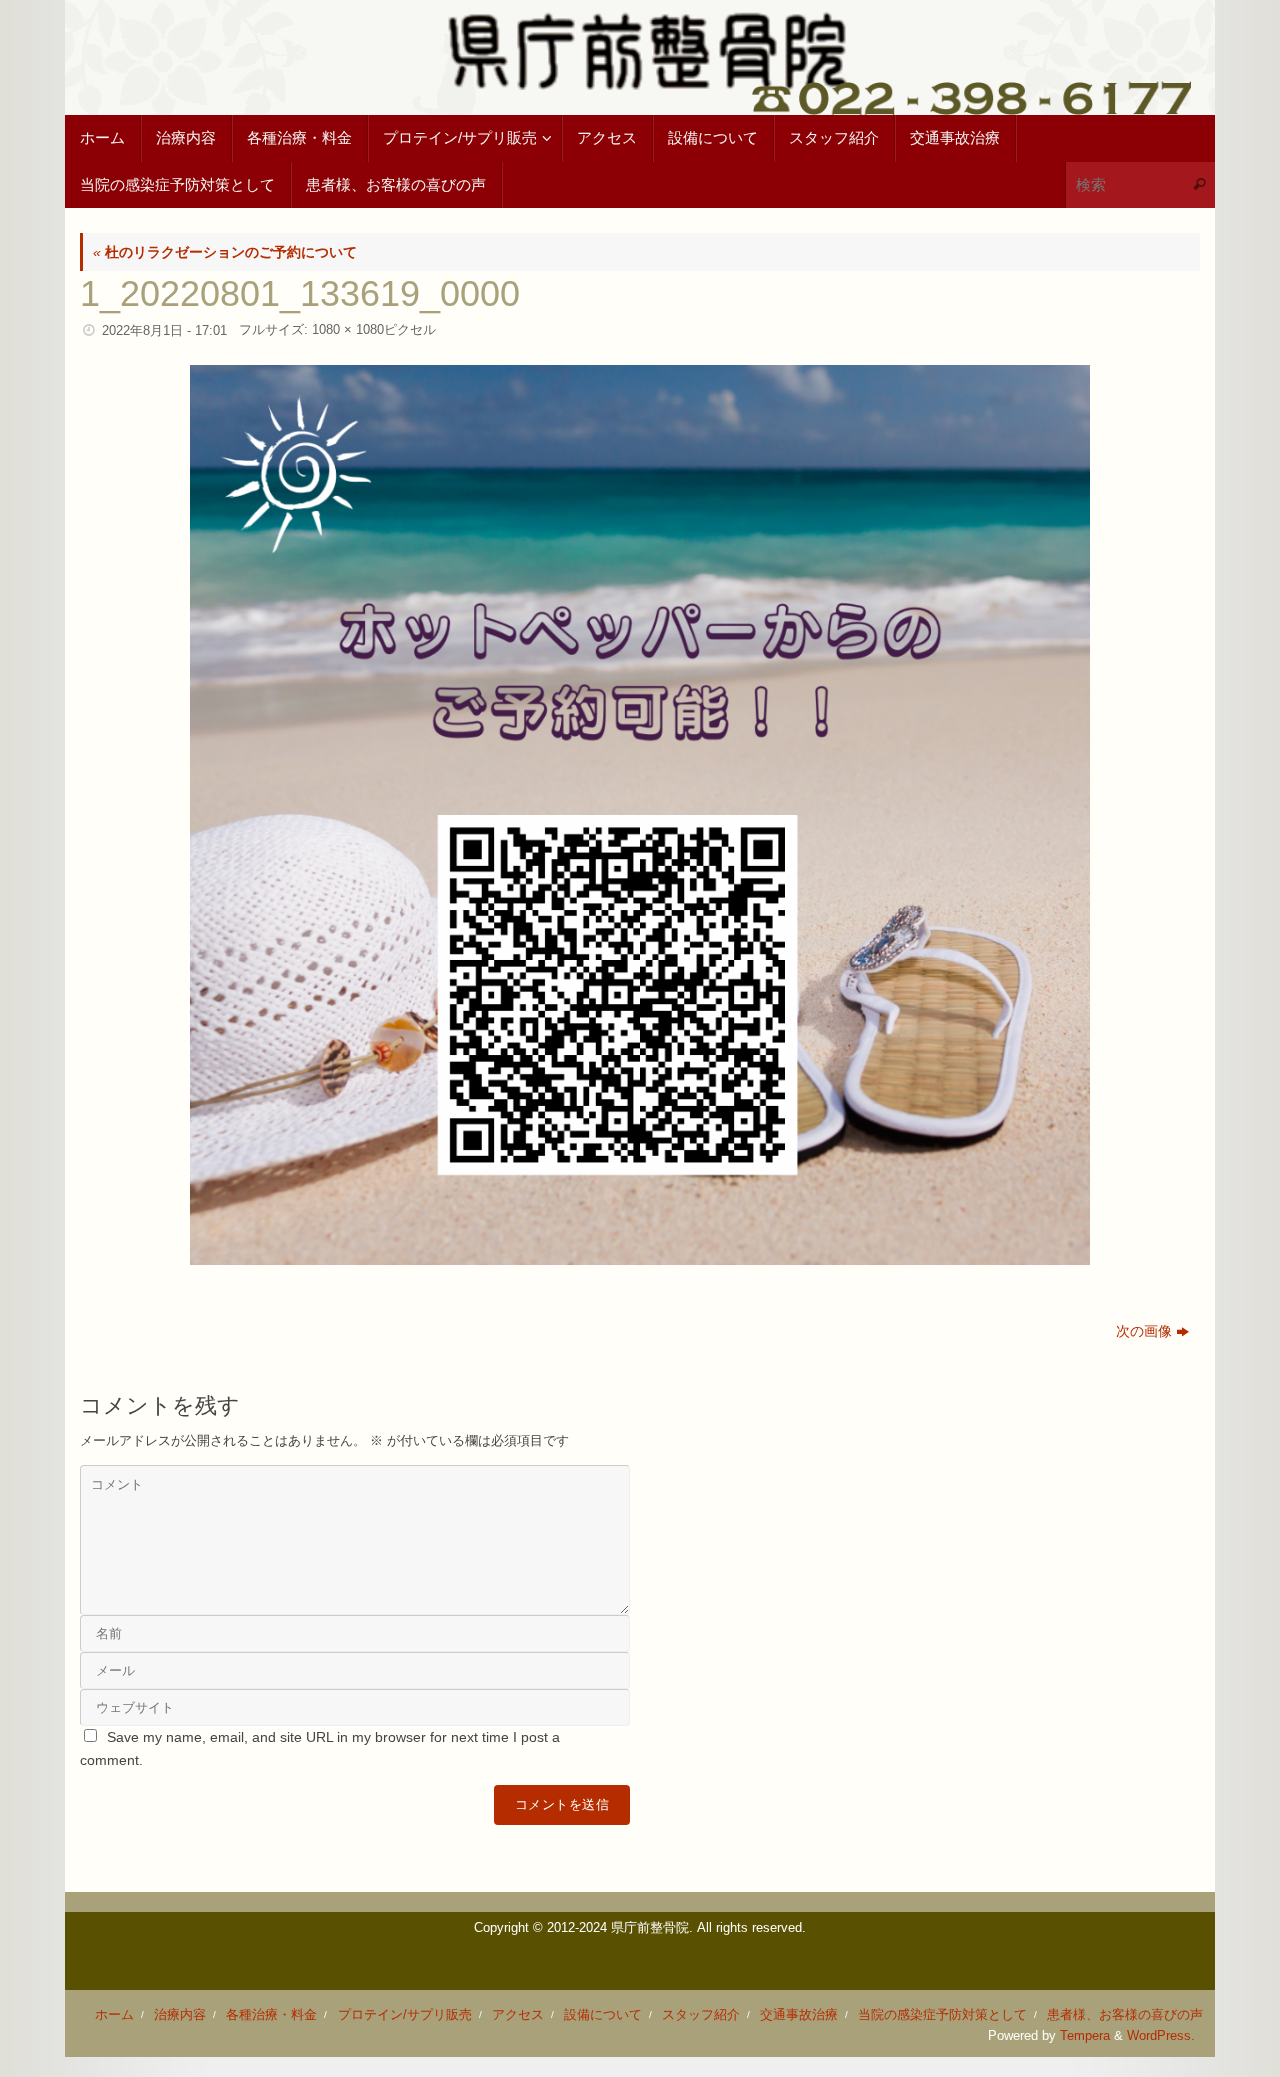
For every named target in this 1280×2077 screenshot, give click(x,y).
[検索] (1199, 185)
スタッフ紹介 (701, 2015)
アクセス (518, 2015)
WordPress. (1161, 2036)
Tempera (1085, 2036)
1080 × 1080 (348, 330)
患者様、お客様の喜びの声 (1125, 2015)
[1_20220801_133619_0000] (640, 815)
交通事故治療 (799, 2015)
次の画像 (1144, 1331)
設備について (603, 2015)
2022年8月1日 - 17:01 (164, 331)
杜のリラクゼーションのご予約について (225, 252)
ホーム (114, 2015)
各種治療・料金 (271, 2015)
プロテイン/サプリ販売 (405, 2015)
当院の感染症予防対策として (942, 2015)
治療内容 (180, 2015)
